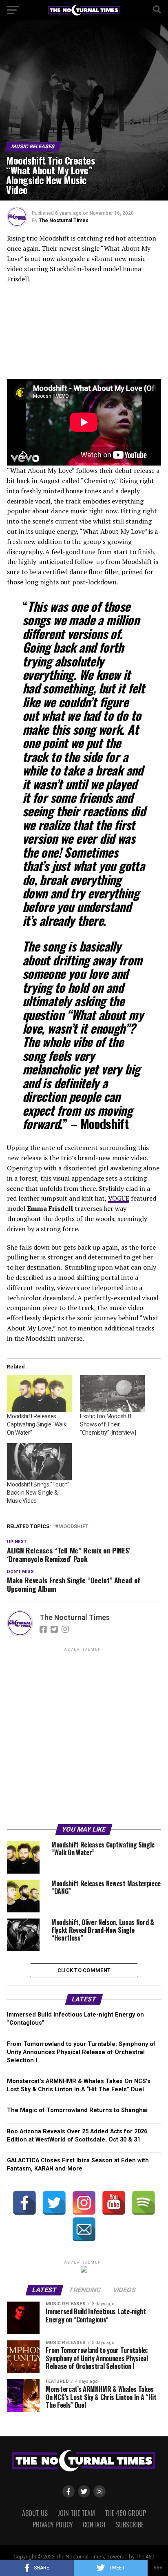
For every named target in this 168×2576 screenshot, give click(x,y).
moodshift (73, 1527)
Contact (94, 2525)
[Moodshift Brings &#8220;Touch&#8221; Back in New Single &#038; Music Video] (39, 1462)
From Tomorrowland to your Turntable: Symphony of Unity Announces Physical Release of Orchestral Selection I (81, 2052)
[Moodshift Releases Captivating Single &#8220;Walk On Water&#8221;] (39, 1394)
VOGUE (119, 1198)
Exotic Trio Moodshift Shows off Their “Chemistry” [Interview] (108, 1424)
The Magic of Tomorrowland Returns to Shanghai (77, 2110)
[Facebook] (24, 2203)
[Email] (84, 2229)
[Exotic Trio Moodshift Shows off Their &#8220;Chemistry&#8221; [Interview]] (112, 1394)
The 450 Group (125, 2513)
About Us (35, 2513)
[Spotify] (144, 2203)
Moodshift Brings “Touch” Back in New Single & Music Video (38, 1493)
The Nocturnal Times (64, 221)
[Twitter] (54, 2203)
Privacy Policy (53, 2525)
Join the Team (76, 2513)
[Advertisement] (84, 1737)
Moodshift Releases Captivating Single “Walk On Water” (36, 1424)
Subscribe (130, 2525)
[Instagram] (84, 2203)
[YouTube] (114, 2203)
